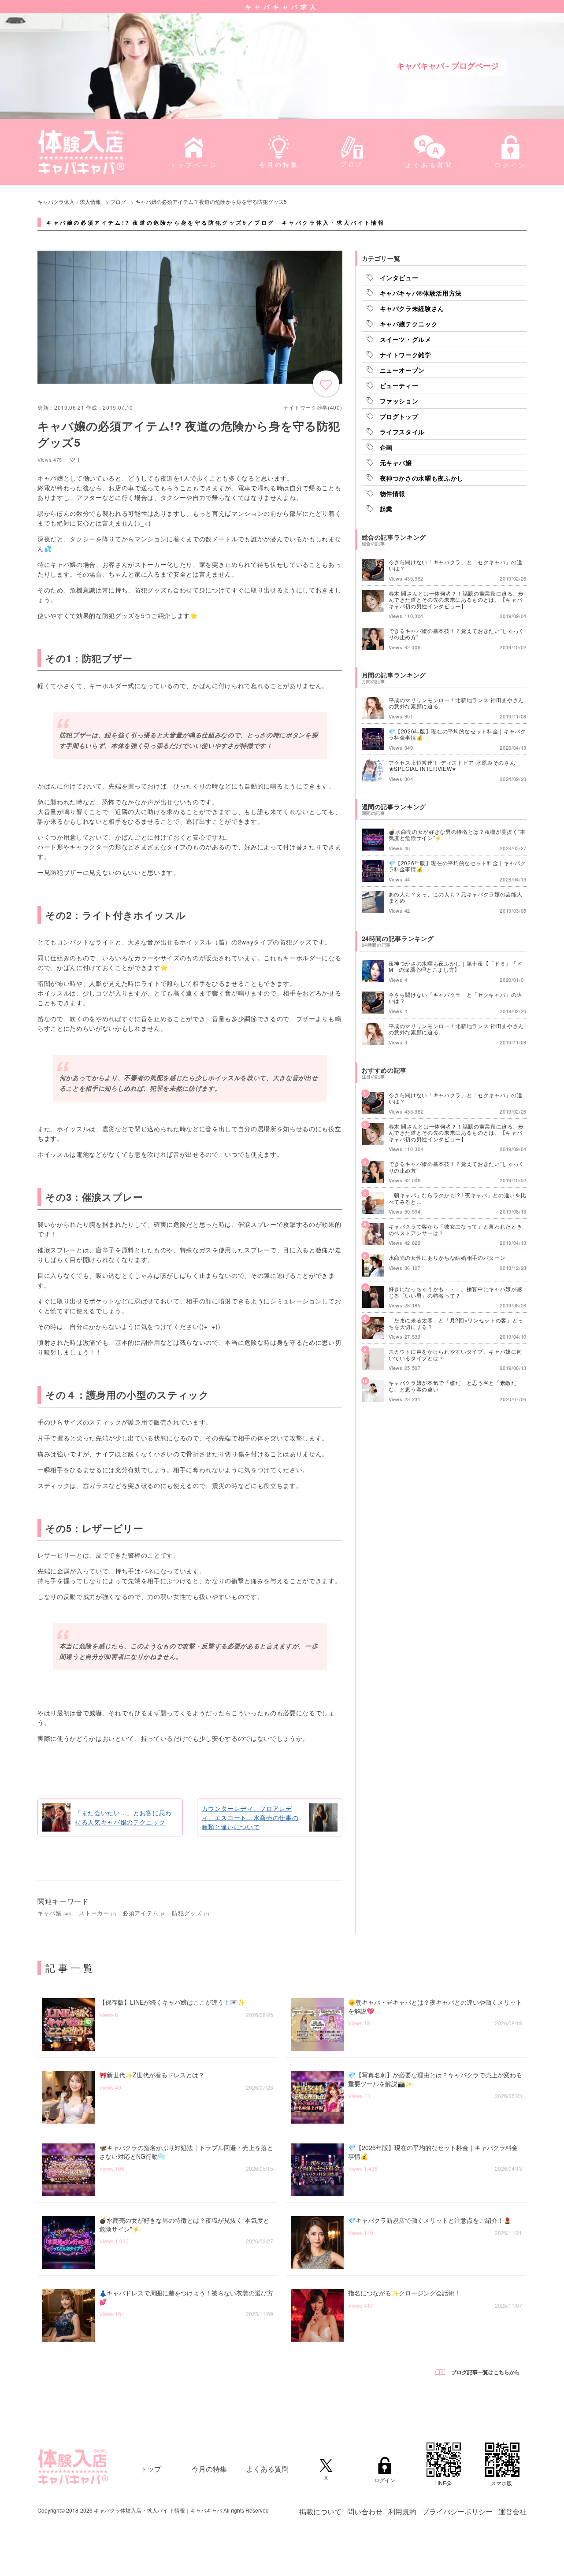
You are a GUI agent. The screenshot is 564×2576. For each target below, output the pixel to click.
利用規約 (402, 2511)
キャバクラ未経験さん (412, 308)
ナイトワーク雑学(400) (313, 407)
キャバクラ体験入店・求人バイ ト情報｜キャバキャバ (158, 2510)
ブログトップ (399, 416)
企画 (386, 447)
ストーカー (98, 1913)
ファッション (399, 401)
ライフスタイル (403, 432)
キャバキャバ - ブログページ (448, 66)
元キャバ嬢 (396, 463)
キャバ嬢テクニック (409, 324)
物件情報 (393, 493)
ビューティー (399, 385)
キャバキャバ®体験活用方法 (421, 293)
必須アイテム (144, 1913)
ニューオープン (403, 370)
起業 (386, 509)
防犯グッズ (191, 1913)
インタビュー (399, 278)
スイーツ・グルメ (406, 339)
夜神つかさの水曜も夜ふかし (422, 478)
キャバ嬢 (55, 1913)
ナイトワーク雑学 (406, 355)
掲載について (320, 2511)
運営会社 (512, 2511)
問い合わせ (365, 2511)
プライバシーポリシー (457, 2511)
